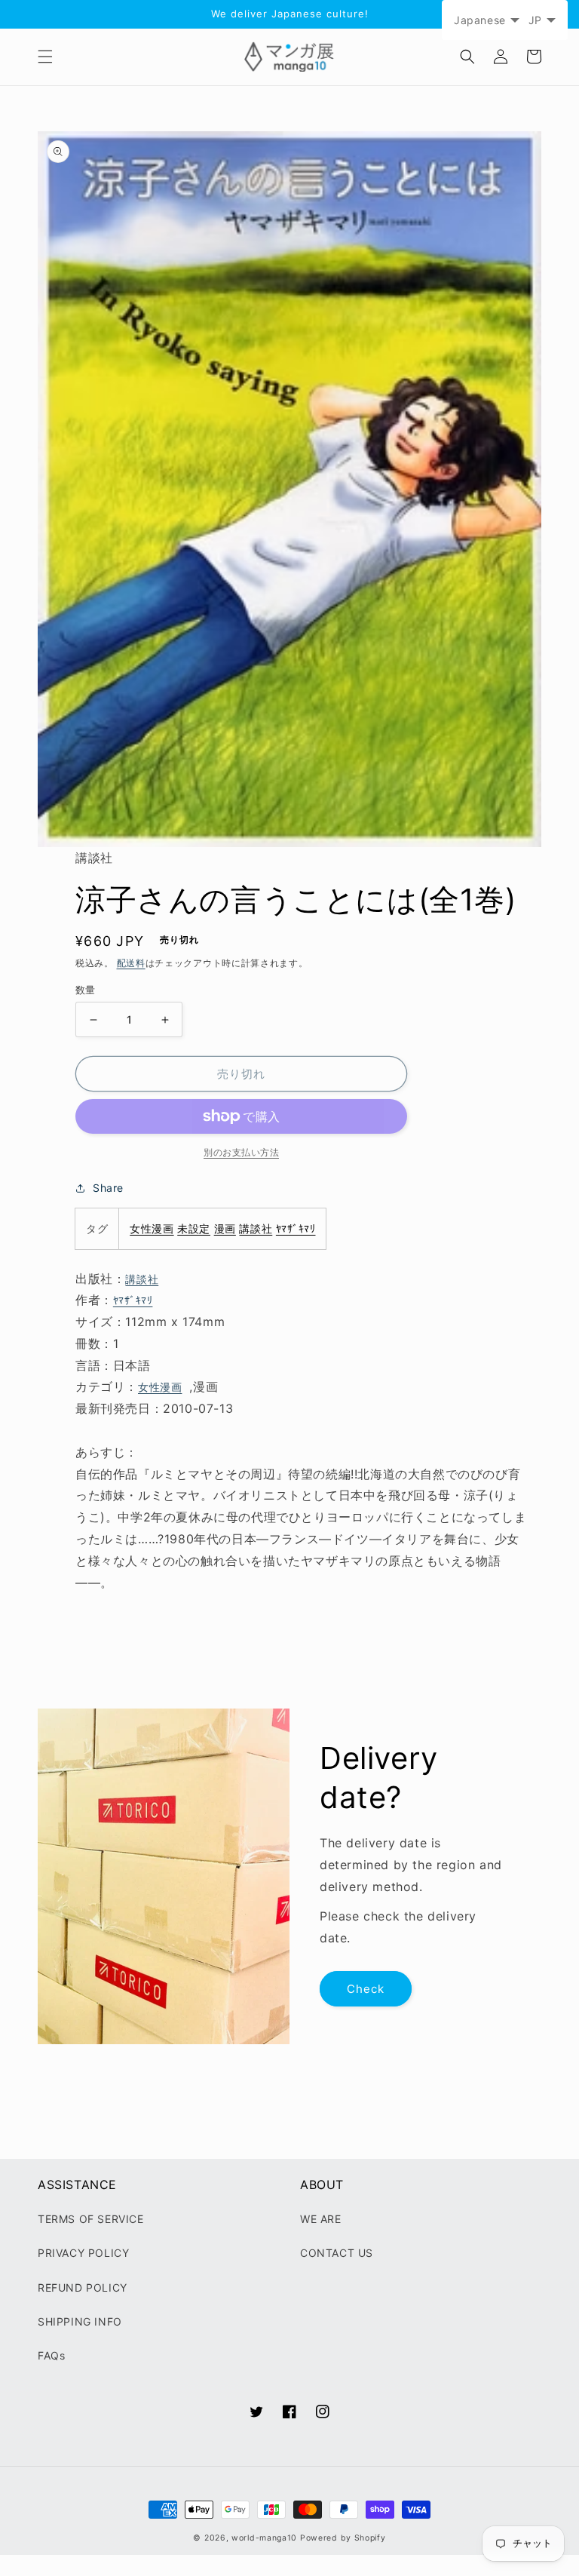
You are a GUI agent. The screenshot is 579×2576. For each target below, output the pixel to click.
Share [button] (108, 1188)
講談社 (256, 1228)
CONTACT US (337, 2253)
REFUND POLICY (83, 2287)
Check (366, 1989)
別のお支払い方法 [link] (241, 1152)
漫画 (225, 1228)
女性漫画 (152, 1228)
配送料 (131, 963)
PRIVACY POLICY (83, 2253)
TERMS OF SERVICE (91, 2219)
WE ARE (321, 2219)
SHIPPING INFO (80, 2321)
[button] (45, 57)
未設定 (194, 1228)
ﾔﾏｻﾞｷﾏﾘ (296, 1228)
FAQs (51, 2355)
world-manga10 (264, 2538)
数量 (86, 990)
